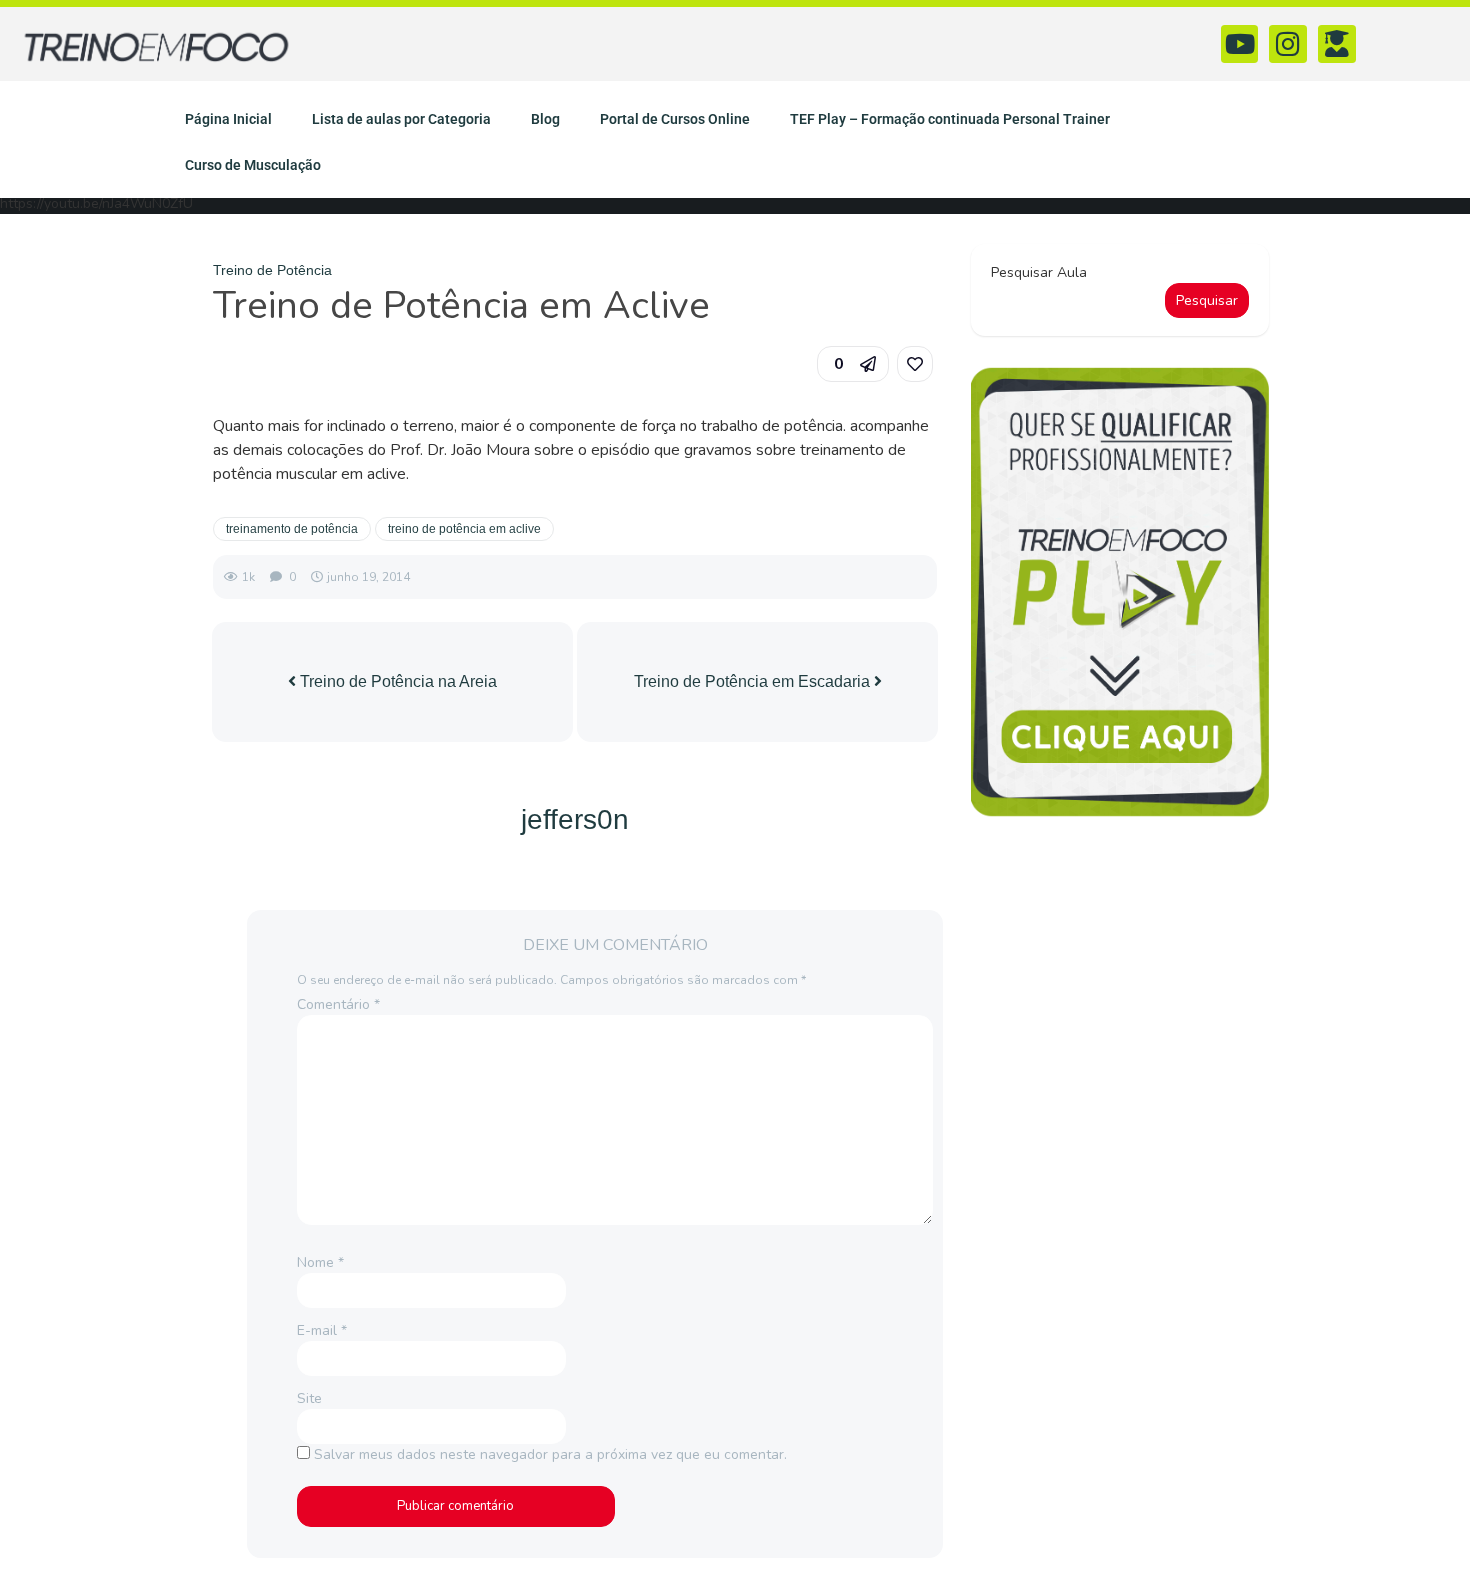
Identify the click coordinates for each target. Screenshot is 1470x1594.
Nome (320, 1262)
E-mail (322, 1330)
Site (309, 1398)
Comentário (338, 1004)
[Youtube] (1240, 44)
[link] (915, 364)
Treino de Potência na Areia (396, 681)
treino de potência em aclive (464, 529)
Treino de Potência (272, 270)
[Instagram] (1288, 44)
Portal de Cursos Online (675, 119)
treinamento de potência (292, 529)
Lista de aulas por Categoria (401, 119)
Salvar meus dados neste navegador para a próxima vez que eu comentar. (550, 1454)
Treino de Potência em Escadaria (754, 681)
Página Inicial (228, 119)
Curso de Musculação (253, 165)
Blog (545, 119)
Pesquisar (1207, 300)
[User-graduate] (1337, 44)
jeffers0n (575, 819)
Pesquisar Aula (1039, 272)
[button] (853, 364)
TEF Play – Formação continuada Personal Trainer (950, 119)
